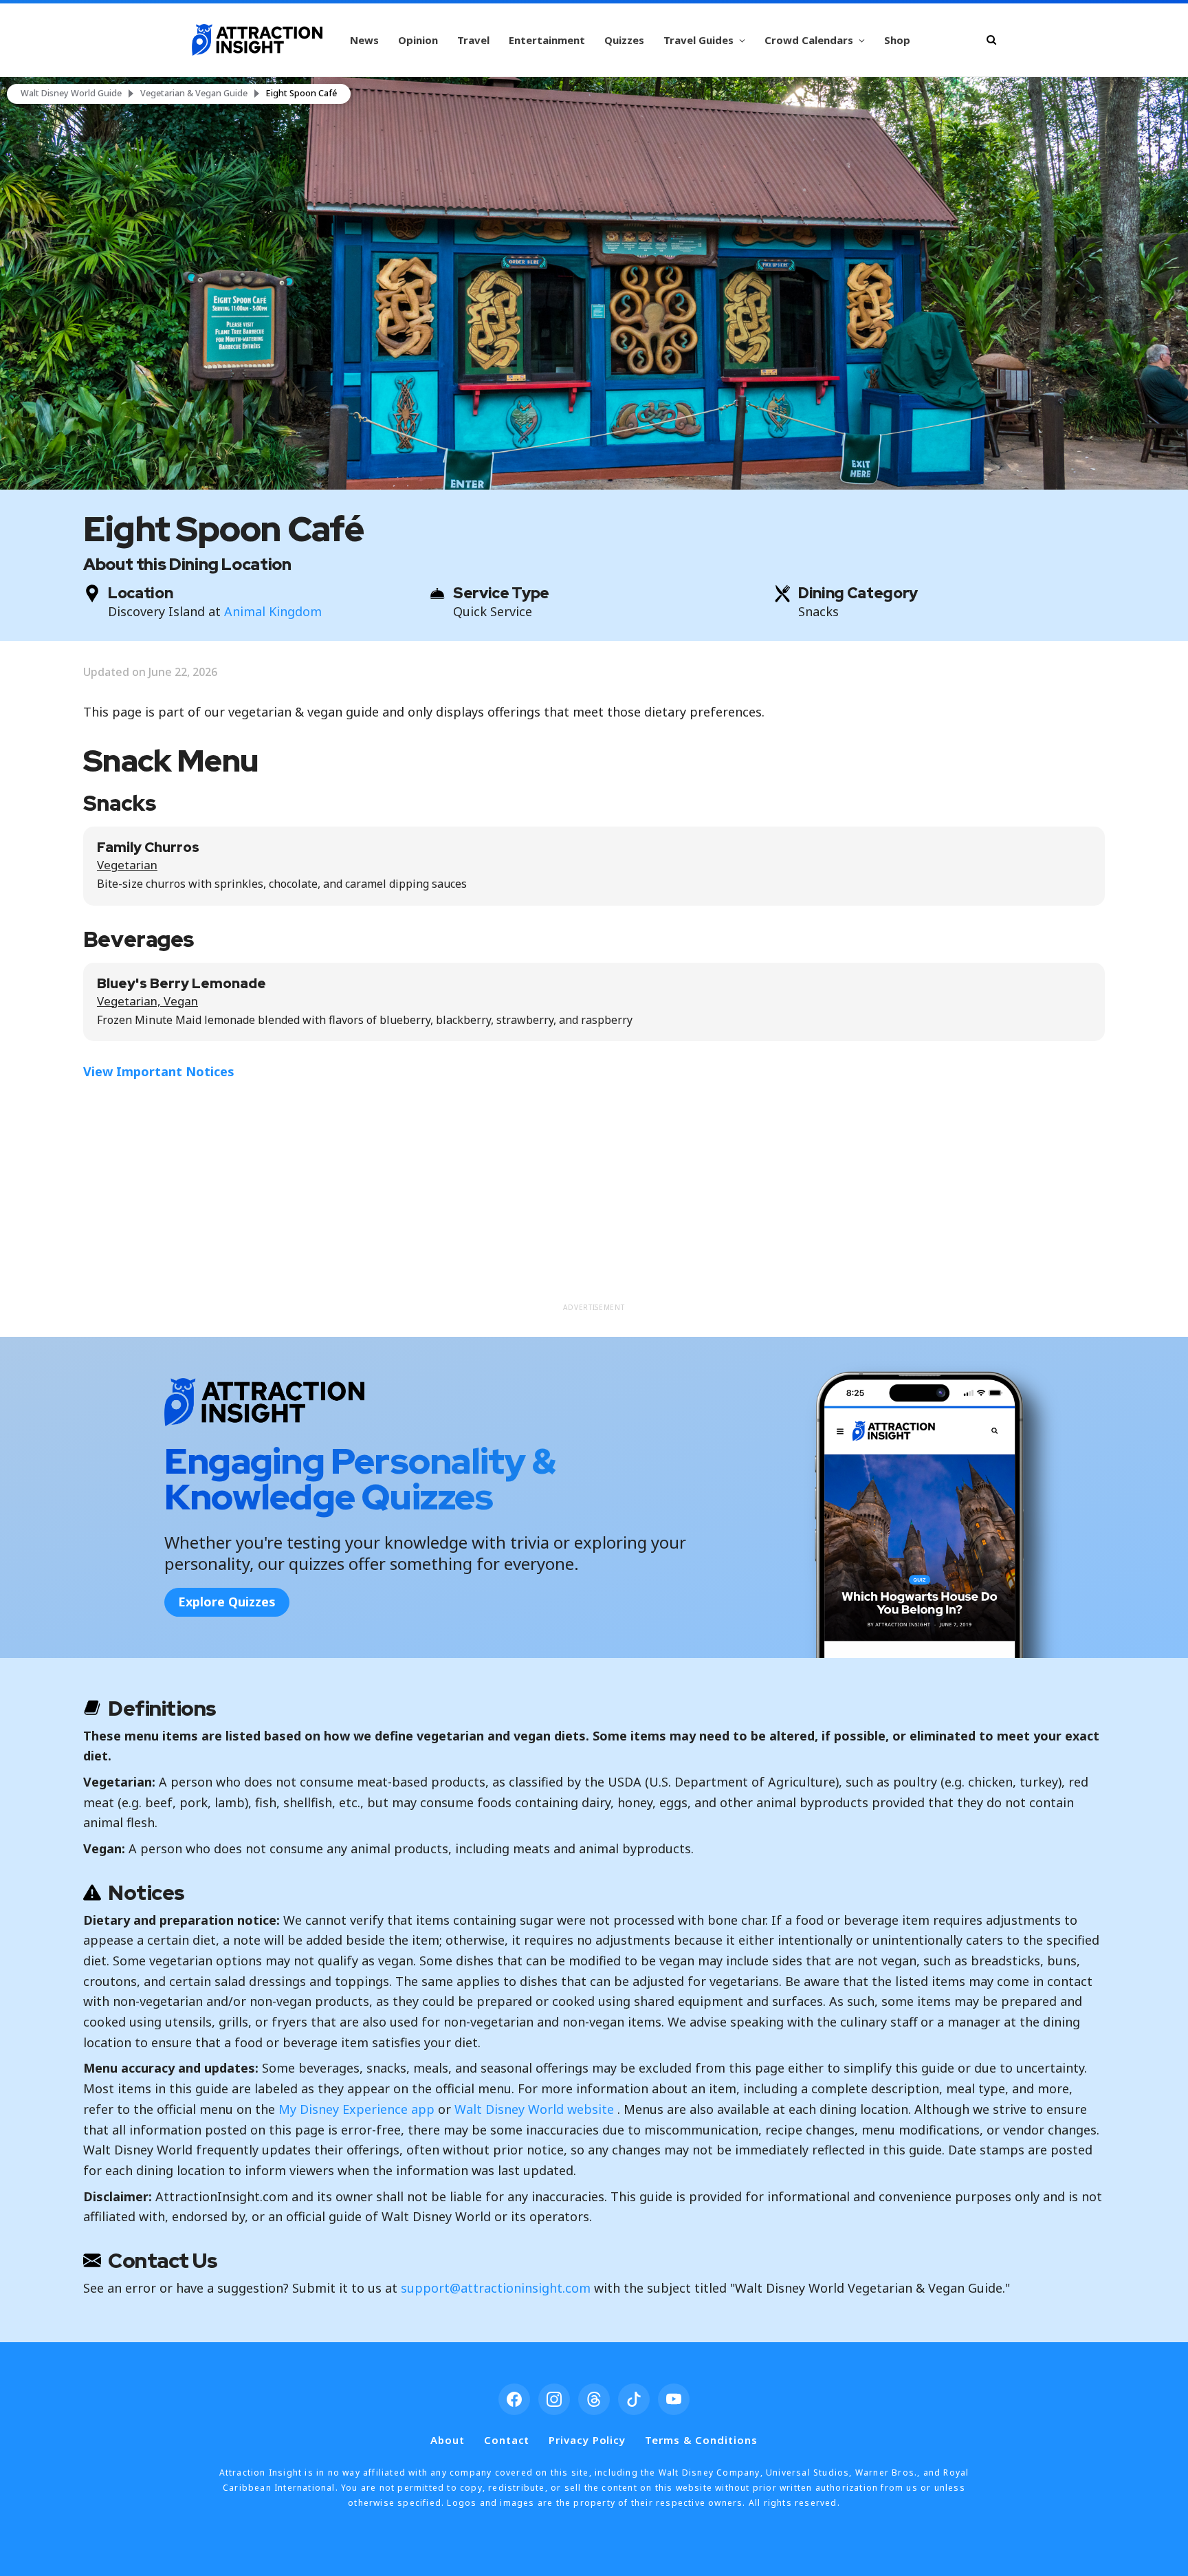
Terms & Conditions (701, 2440)
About (448, 2440)
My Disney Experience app (356, 2109)
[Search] (991, 40)
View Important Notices (159, 1071)
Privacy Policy (587, 2440)
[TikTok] (634, 2399)
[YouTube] (674, 2399)
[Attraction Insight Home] (257, 40)
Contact (507, 2440)
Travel (473, 40)
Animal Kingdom (273, 611)
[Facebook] (514, 2399)
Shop (897, 40)
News (364, 40)
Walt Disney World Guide (71, 94)
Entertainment (547, 40)
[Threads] (594, 2399)
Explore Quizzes (227, 1602)
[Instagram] (554, 2399)
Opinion (418, 40)
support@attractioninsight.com (496, 2288)
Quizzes (624, 40)
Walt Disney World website (534, 2109)
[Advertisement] (594, 1199)
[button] (594, 283)
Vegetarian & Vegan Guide (194, 94)
